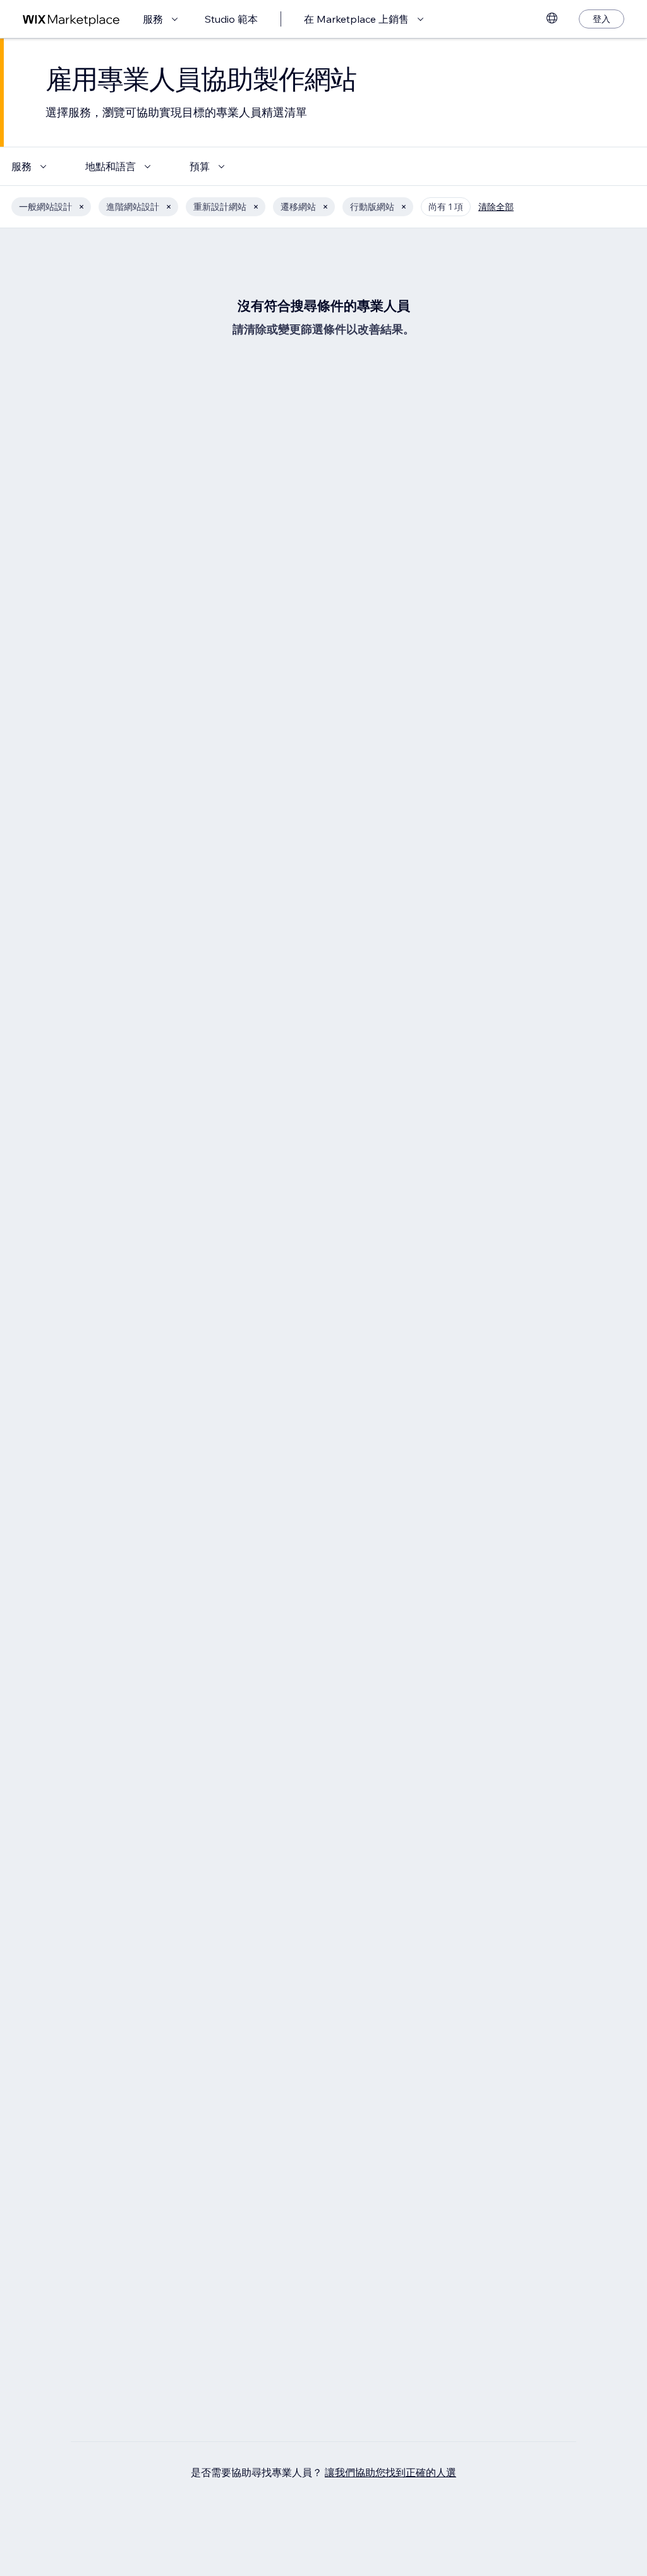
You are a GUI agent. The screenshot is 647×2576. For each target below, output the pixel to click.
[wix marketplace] (71, 19)
